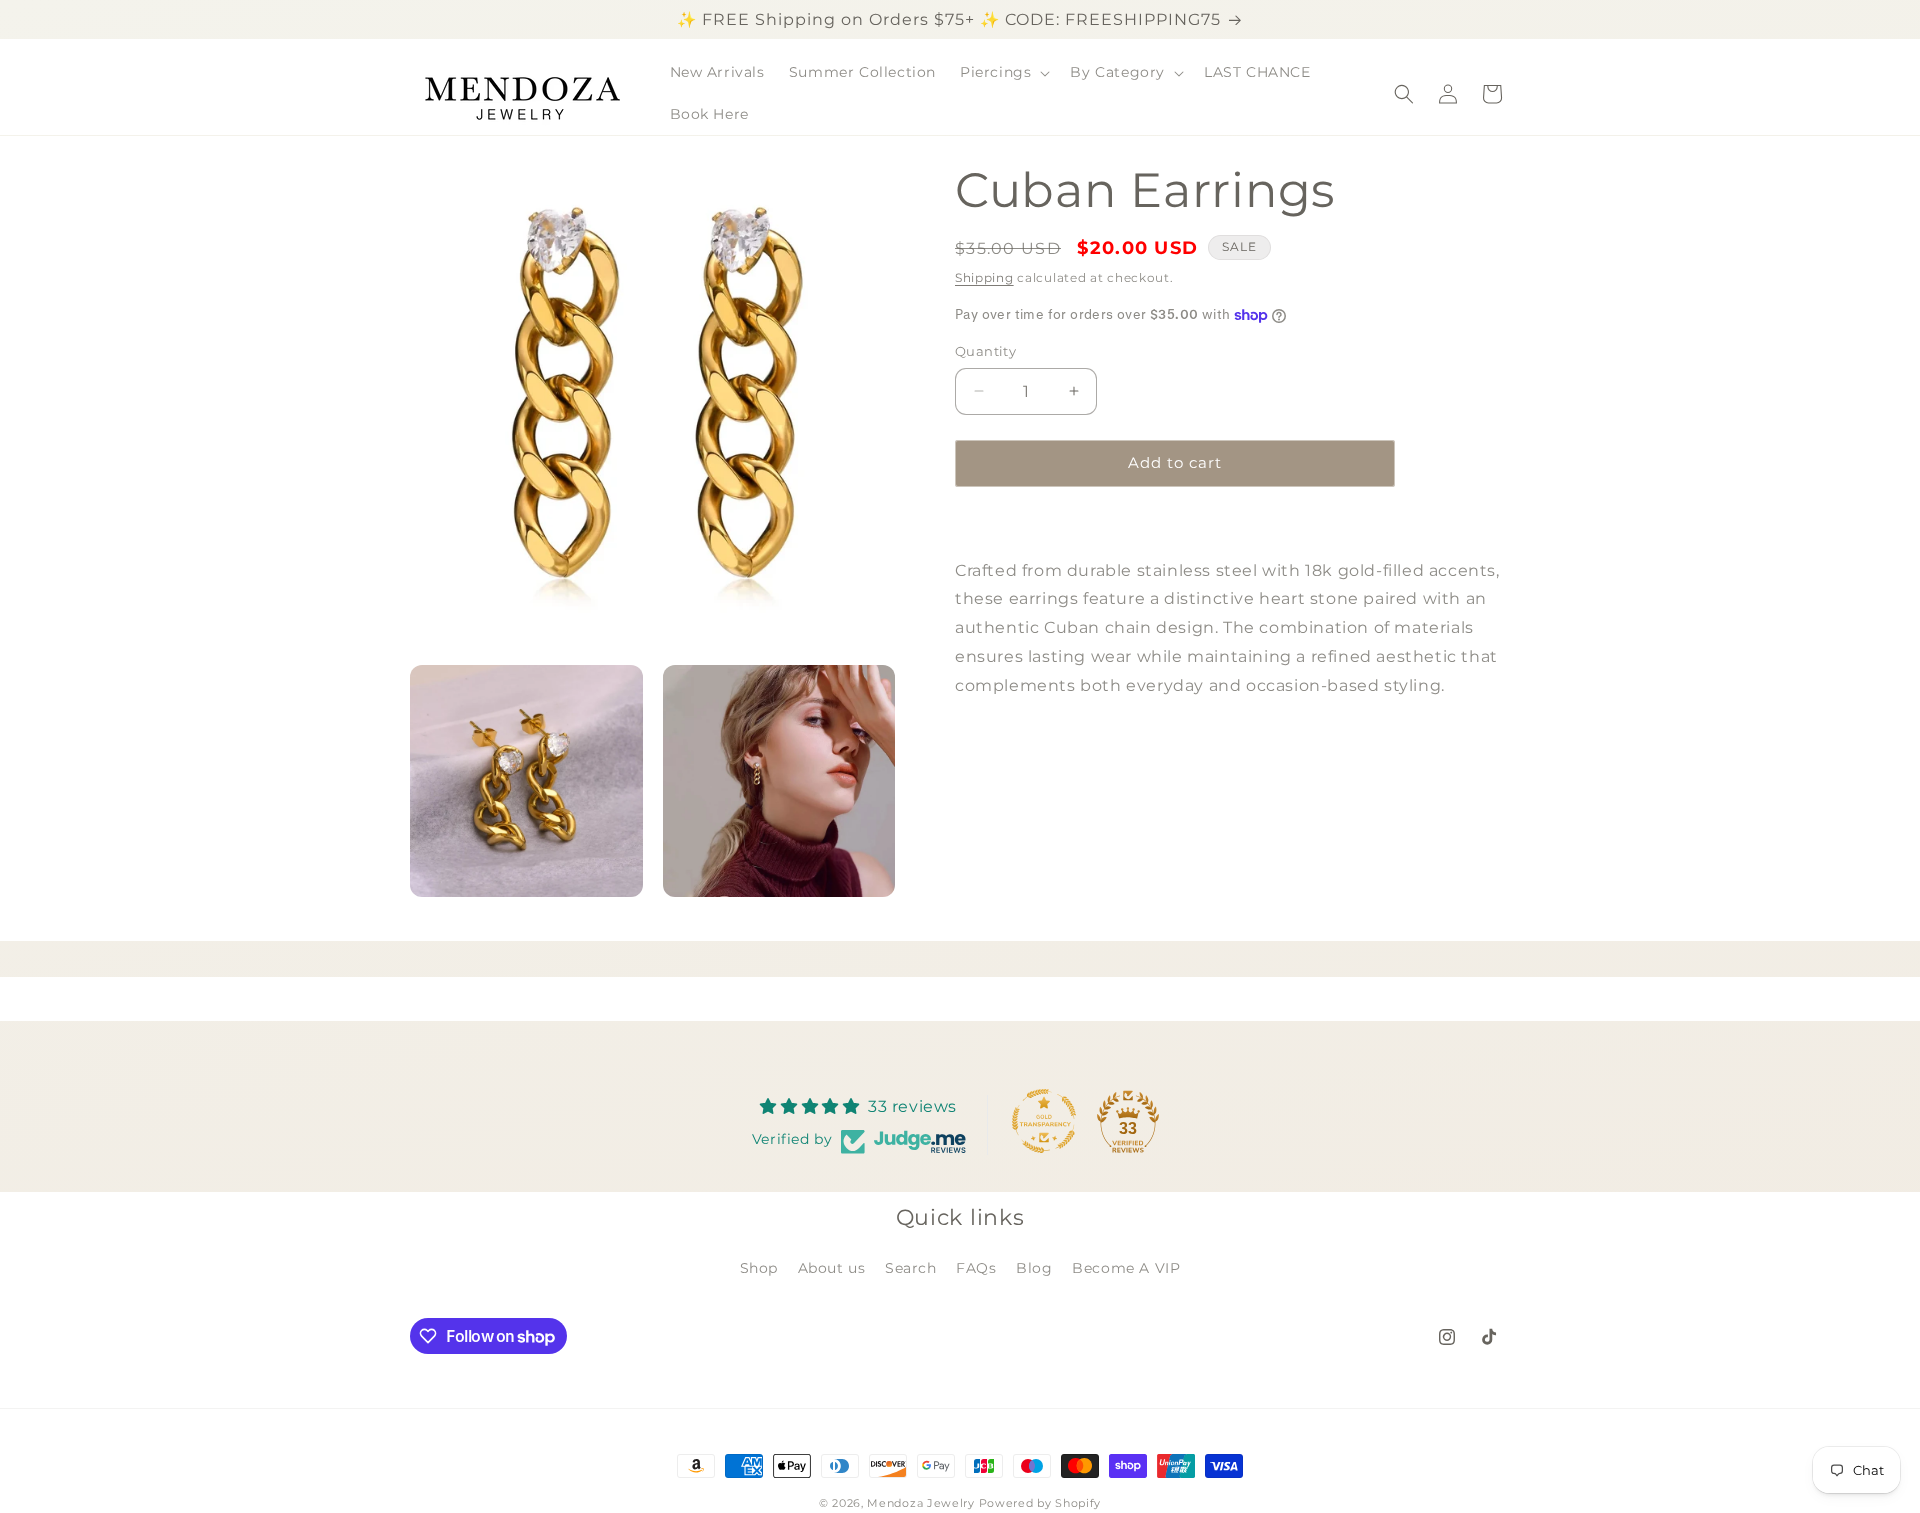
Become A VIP (1126, 1268)
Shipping (984, 277)
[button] (1003, 72)
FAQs (976, 1268)
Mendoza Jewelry (921, 1503)
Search (911, 1268)
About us (832, 1268)
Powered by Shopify (1040, 1503)
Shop (759, 1268)
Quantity (985, 351)
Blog (1034, 1268)
